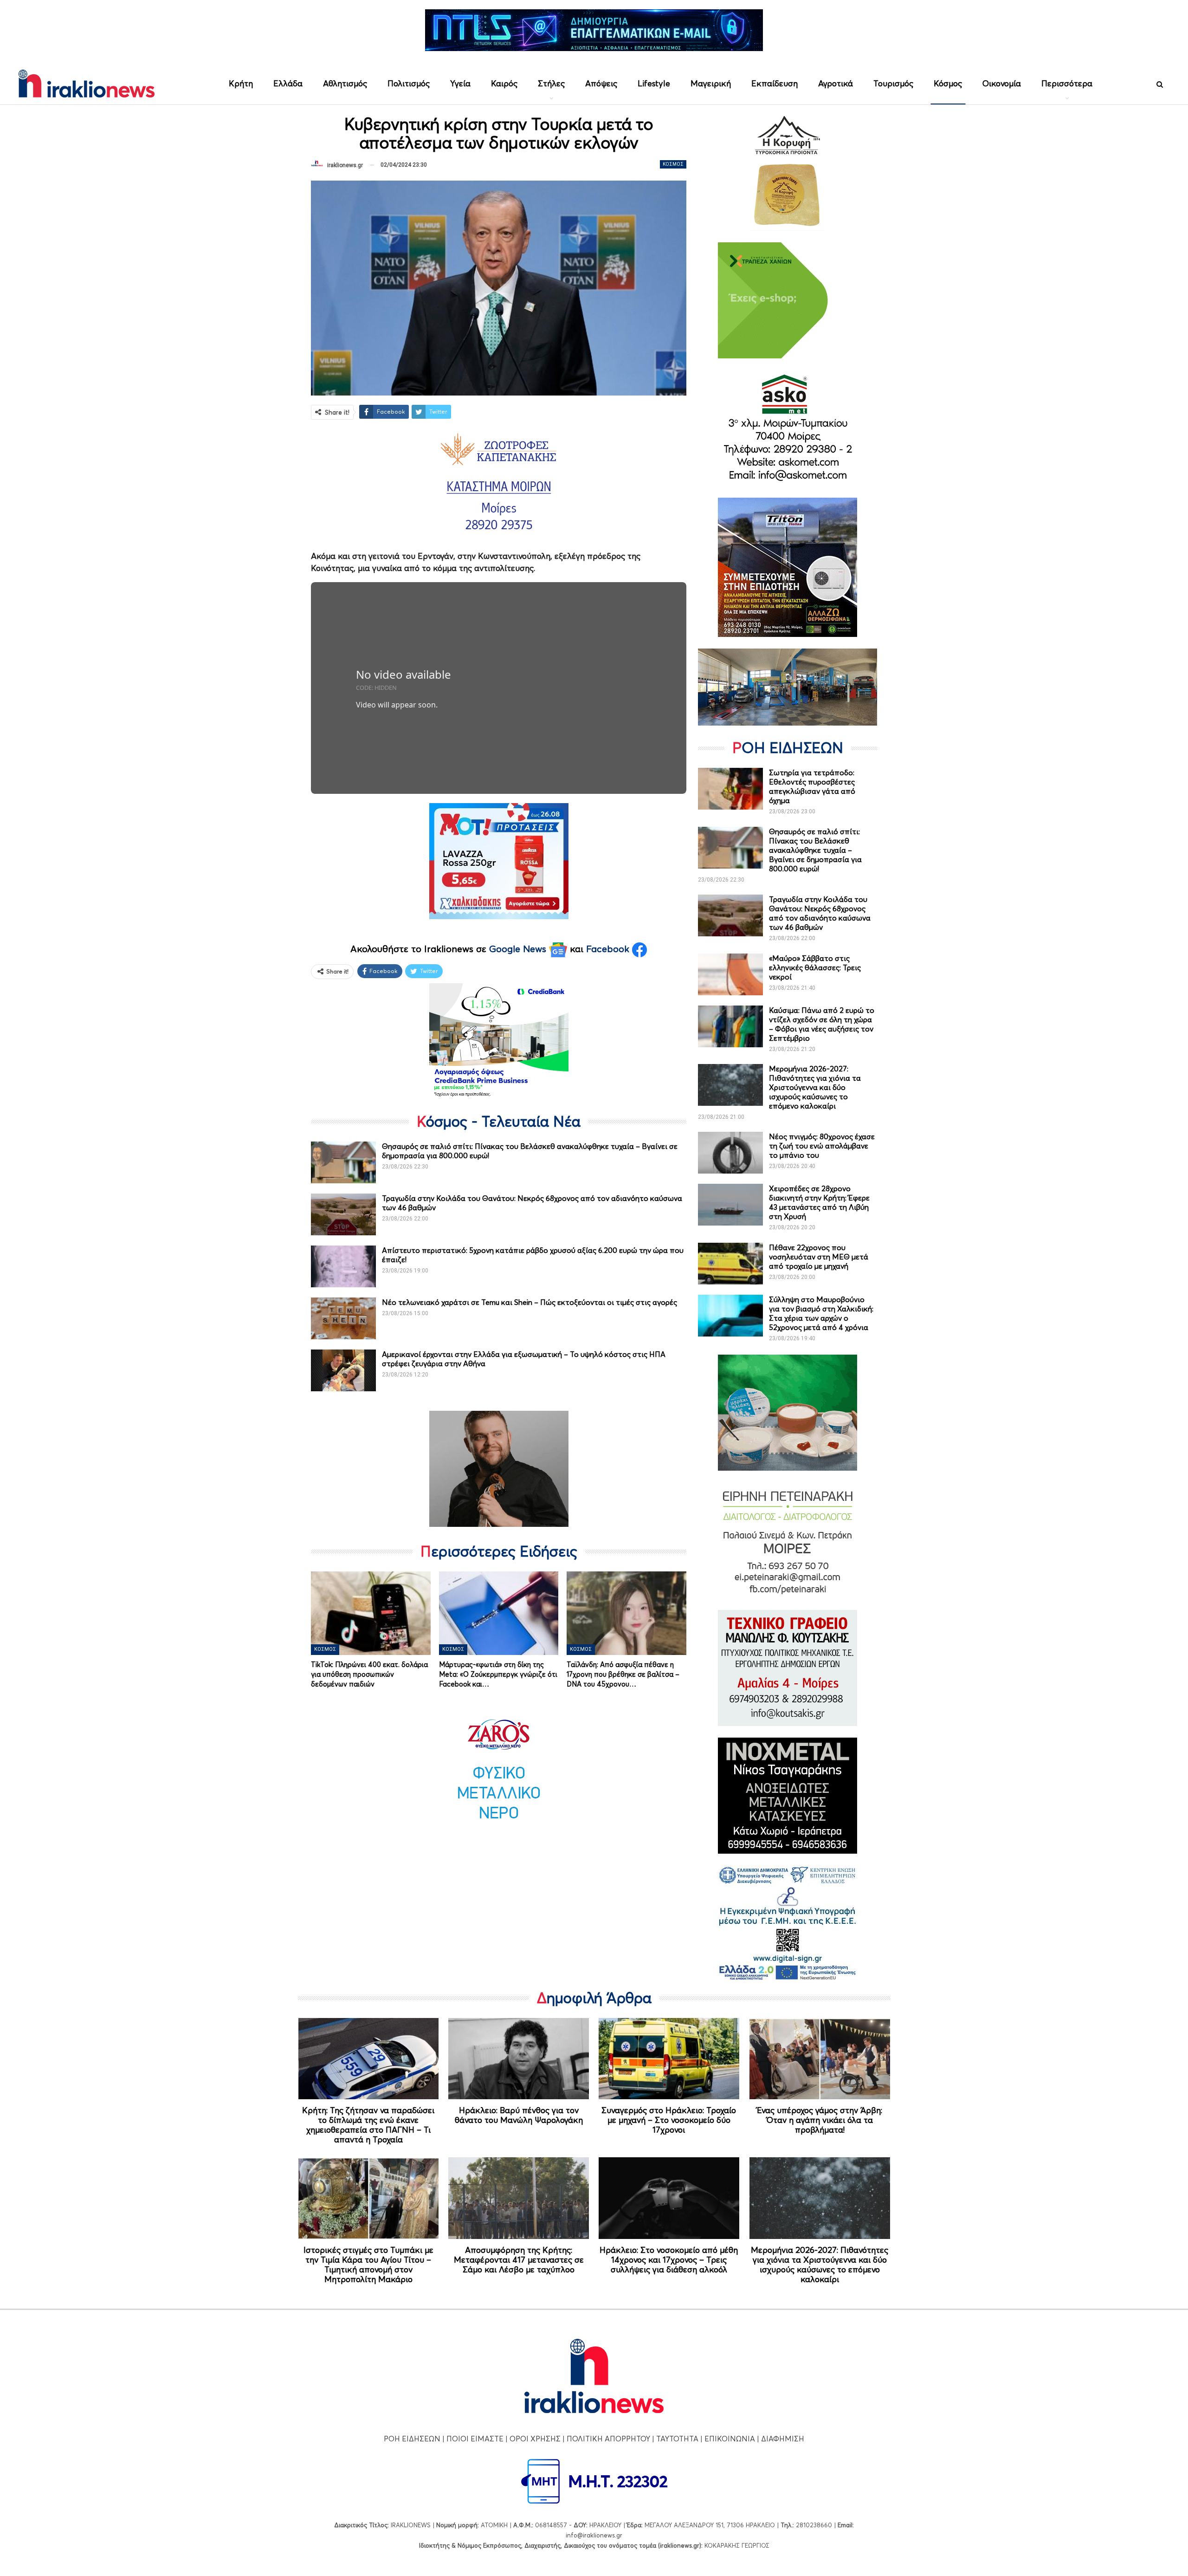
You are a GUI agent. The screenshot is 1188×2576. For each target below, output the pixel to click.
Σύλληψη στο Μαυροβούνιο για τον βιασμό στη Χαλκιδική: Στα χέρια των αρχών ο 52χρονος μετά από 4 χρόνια (821, 1313)
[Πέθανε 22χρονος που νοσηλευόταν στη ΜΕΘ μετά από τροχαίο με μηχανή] (730, 1264)
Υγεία (460, 83)
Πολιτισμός (409, 83)
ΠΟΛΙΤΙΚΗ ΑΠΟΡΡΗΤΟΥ (608, 2439)
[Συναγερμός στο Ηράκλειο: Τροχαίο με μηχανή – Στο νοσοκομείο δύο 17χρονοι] (669, 2059)
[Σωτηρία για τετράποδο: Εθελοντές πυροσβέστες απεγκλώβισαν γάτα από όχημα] (730, 789)
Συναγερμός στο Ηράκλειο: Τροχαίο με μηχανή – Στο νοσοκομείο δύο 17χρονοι (669, 2120)
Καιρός (504, 83)
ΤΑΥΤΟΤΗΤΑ (677, 2439)
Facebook (609, 949)
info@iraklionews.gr (594, 2535)
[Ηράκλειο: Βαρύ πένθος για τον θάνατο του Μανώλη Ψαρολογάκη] (519, 2059)
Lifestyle (654, 83)
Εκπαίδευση (775, 83)
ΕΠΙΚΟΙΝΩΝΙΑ (730, 2439)
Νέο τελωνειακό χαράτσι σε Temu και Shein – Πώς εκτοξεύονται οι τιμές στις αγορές (529, 1302)
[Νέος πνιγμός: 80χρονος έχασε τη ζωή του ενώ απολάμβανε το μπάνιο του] (730, 1153)
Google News (519, 949)
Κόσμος (948, 83)
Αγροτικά (836, 83)
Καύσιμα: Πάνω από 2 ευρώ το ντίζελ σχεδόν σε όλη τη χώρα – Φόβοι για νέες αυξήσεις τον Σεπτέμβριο (822, 1024)
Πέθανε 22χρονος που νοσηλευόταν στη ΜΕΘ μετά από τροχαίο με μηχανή (819, 1257)
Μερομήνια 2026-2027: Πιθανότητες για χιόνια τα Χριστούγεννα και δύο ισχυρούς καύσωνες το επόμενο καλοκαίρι (815, 1087)
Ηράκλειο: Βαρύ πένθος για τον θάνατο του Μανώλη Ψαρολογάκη (519, 2115)
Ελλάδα (288, 83)
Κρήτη (241, 83)
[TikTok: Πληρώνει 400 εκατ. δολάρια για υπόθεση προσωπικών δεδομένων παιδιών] (371, 1613)
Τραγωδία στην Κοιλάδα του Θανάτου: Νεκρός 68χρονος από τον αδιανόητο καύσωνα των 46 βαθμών (820, 913)
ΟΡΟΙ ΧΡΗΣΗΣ (535, 2439)
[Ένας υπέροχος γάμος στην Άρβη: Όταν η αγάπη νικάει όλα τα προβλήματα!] (820, 2059)
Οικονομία (1002, 83)
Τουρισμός (893, 83)
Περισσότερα (1067, 83)
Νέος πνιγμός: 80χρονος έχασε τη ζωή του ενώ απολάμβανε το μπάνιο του (822, 1146)
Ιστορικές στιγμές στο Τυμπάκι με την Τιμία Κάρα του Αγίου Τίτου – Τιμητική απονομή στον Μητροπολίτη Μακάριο (368, 2265)
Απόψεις (601, 83)
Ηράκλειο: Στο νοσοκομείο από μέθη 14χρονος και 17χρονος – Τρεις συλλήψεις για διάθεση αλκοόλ (669, 2260)
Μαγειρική (711, 83)
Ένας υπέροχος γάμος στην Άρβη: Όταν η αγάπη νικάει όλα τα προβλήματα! (820, 2120)
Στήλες (551, 83)
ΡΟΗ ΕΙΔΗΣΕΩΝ (412, 2439)
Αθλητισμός (345, 83)
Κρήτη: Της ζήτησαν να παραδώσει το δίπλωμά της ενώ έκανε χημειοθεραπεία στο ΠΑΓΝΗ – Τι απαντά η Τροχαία (368, 2125)
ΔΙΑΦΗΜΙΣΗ (783, 2439)
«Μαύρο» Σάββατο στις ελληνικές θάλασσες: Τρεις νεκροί (815, 967)
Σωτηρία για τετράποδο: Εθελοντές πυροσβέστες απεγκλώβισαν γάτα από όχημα (812, 786)
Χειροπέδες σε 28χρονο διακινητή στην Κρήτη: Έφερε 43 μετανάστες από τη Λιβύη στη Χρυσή (819, 1202)
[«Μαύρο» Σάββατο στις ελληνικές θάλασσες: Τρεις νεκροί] (730, 974)
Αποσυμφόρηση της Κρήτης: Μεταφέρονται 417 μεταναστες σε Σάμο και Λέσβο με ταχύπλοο (519, 2260)
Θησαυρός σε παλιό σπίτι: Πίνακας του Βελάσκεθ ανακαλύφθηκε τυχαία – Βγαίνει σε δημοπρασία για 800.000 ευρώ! (815, 850)
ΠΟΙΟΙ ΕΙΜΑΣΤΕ (475, 2439)
